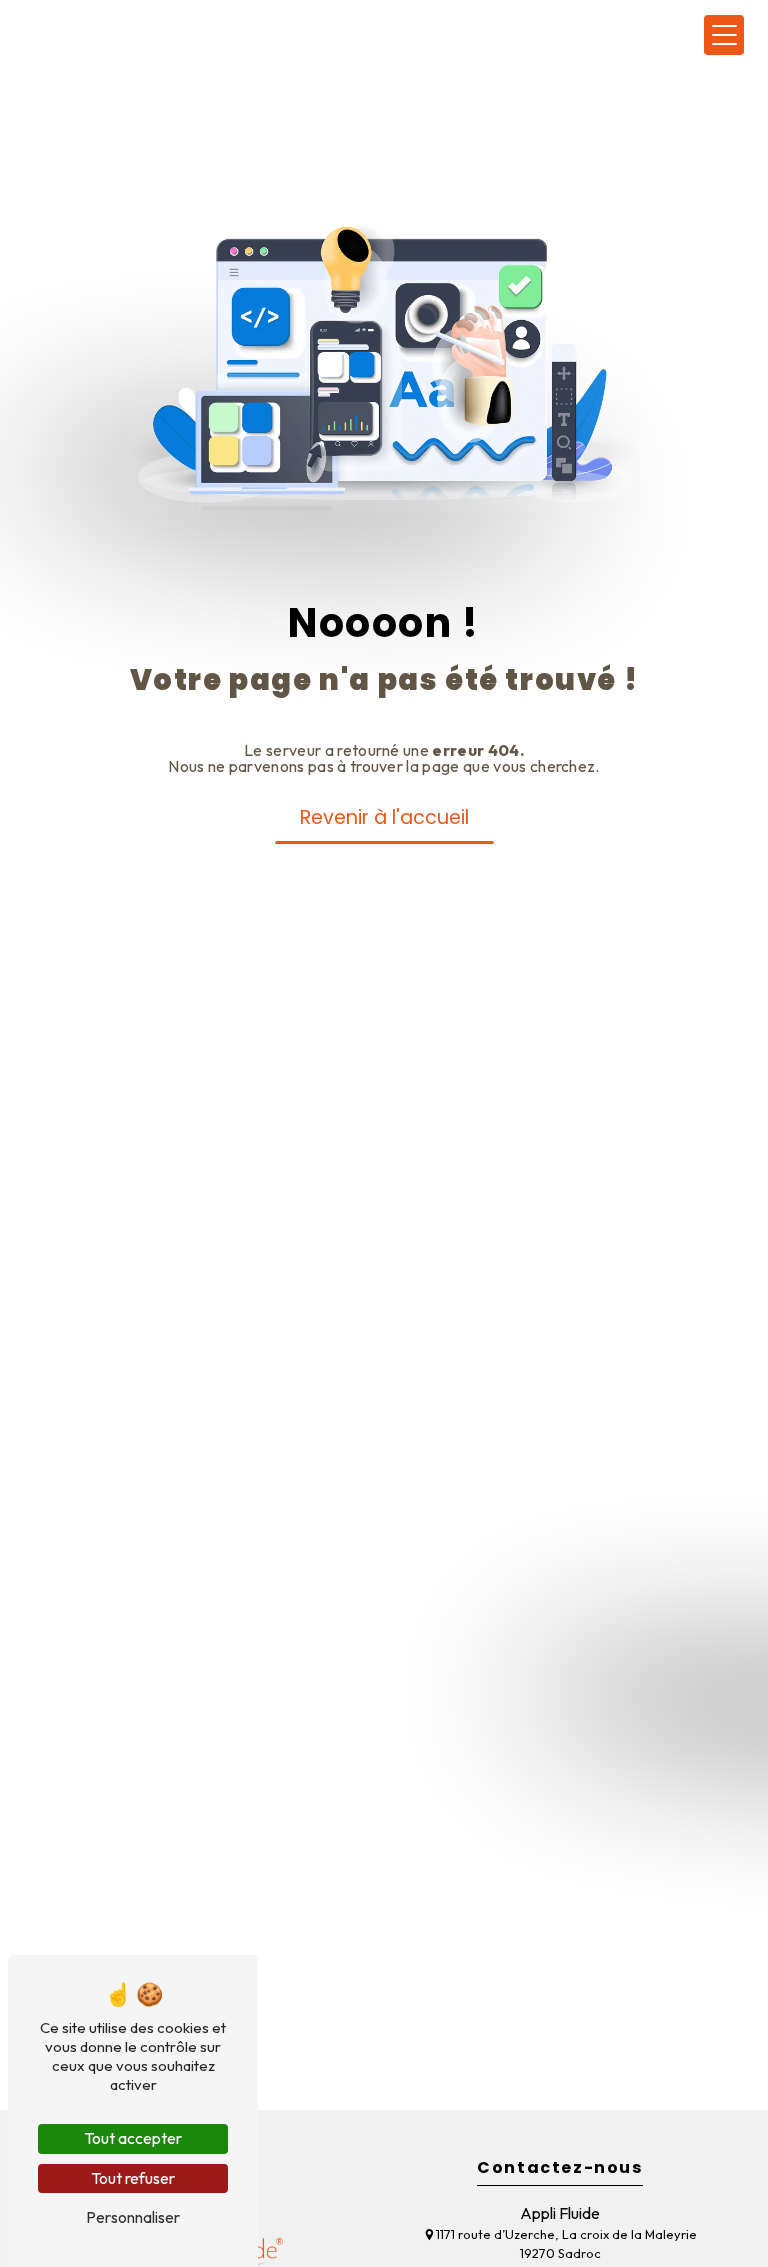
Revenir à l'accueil (384, 817)
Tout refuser (133, 2178)
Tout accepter (133, 2138)
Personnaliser (133, 2217)
